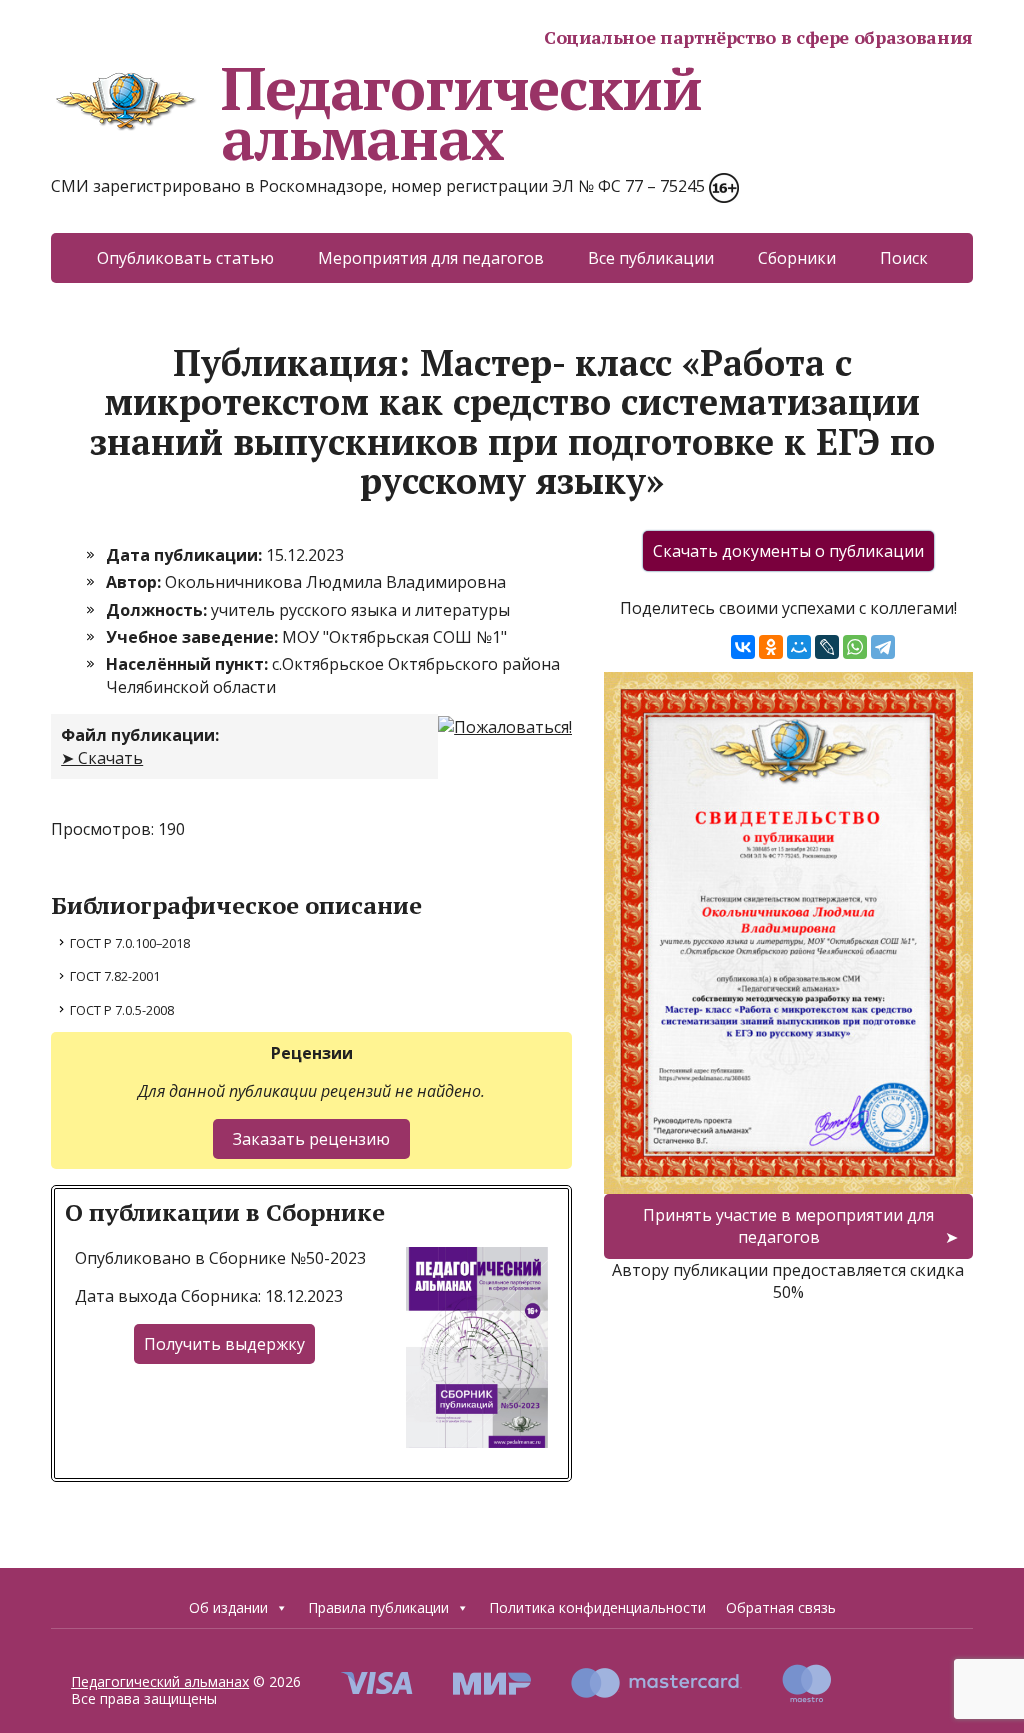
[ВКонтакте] (743, 647)
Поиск (904, 258)
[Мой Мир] (799, 647)
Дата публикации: (186, 555)
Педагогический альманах (461, 113)
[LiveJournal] (827, 647)
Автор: (135, 582)
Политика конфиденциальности (597, 1607)
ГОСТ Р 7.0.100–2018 (130, 943)
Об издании (228, 1607)
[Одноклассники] (771, 647)
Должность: (158, 610)
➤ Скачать (102, 758)
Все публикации (651, 258)
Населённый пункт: (189, 664)
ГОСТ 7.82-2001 (115, 976)
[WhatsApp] (855, 647)
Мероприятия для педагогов (431, 258)
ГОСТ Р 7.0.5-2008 (122, 1010)
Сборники (797, 258)
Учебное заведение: (194, 637)
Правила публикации (378, 1607)
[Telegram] (883, 647)
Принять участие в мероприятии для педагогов (788, 1226)
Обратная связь (781, 1607)
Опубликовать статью (185, 258)
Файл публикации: (140, 735)
